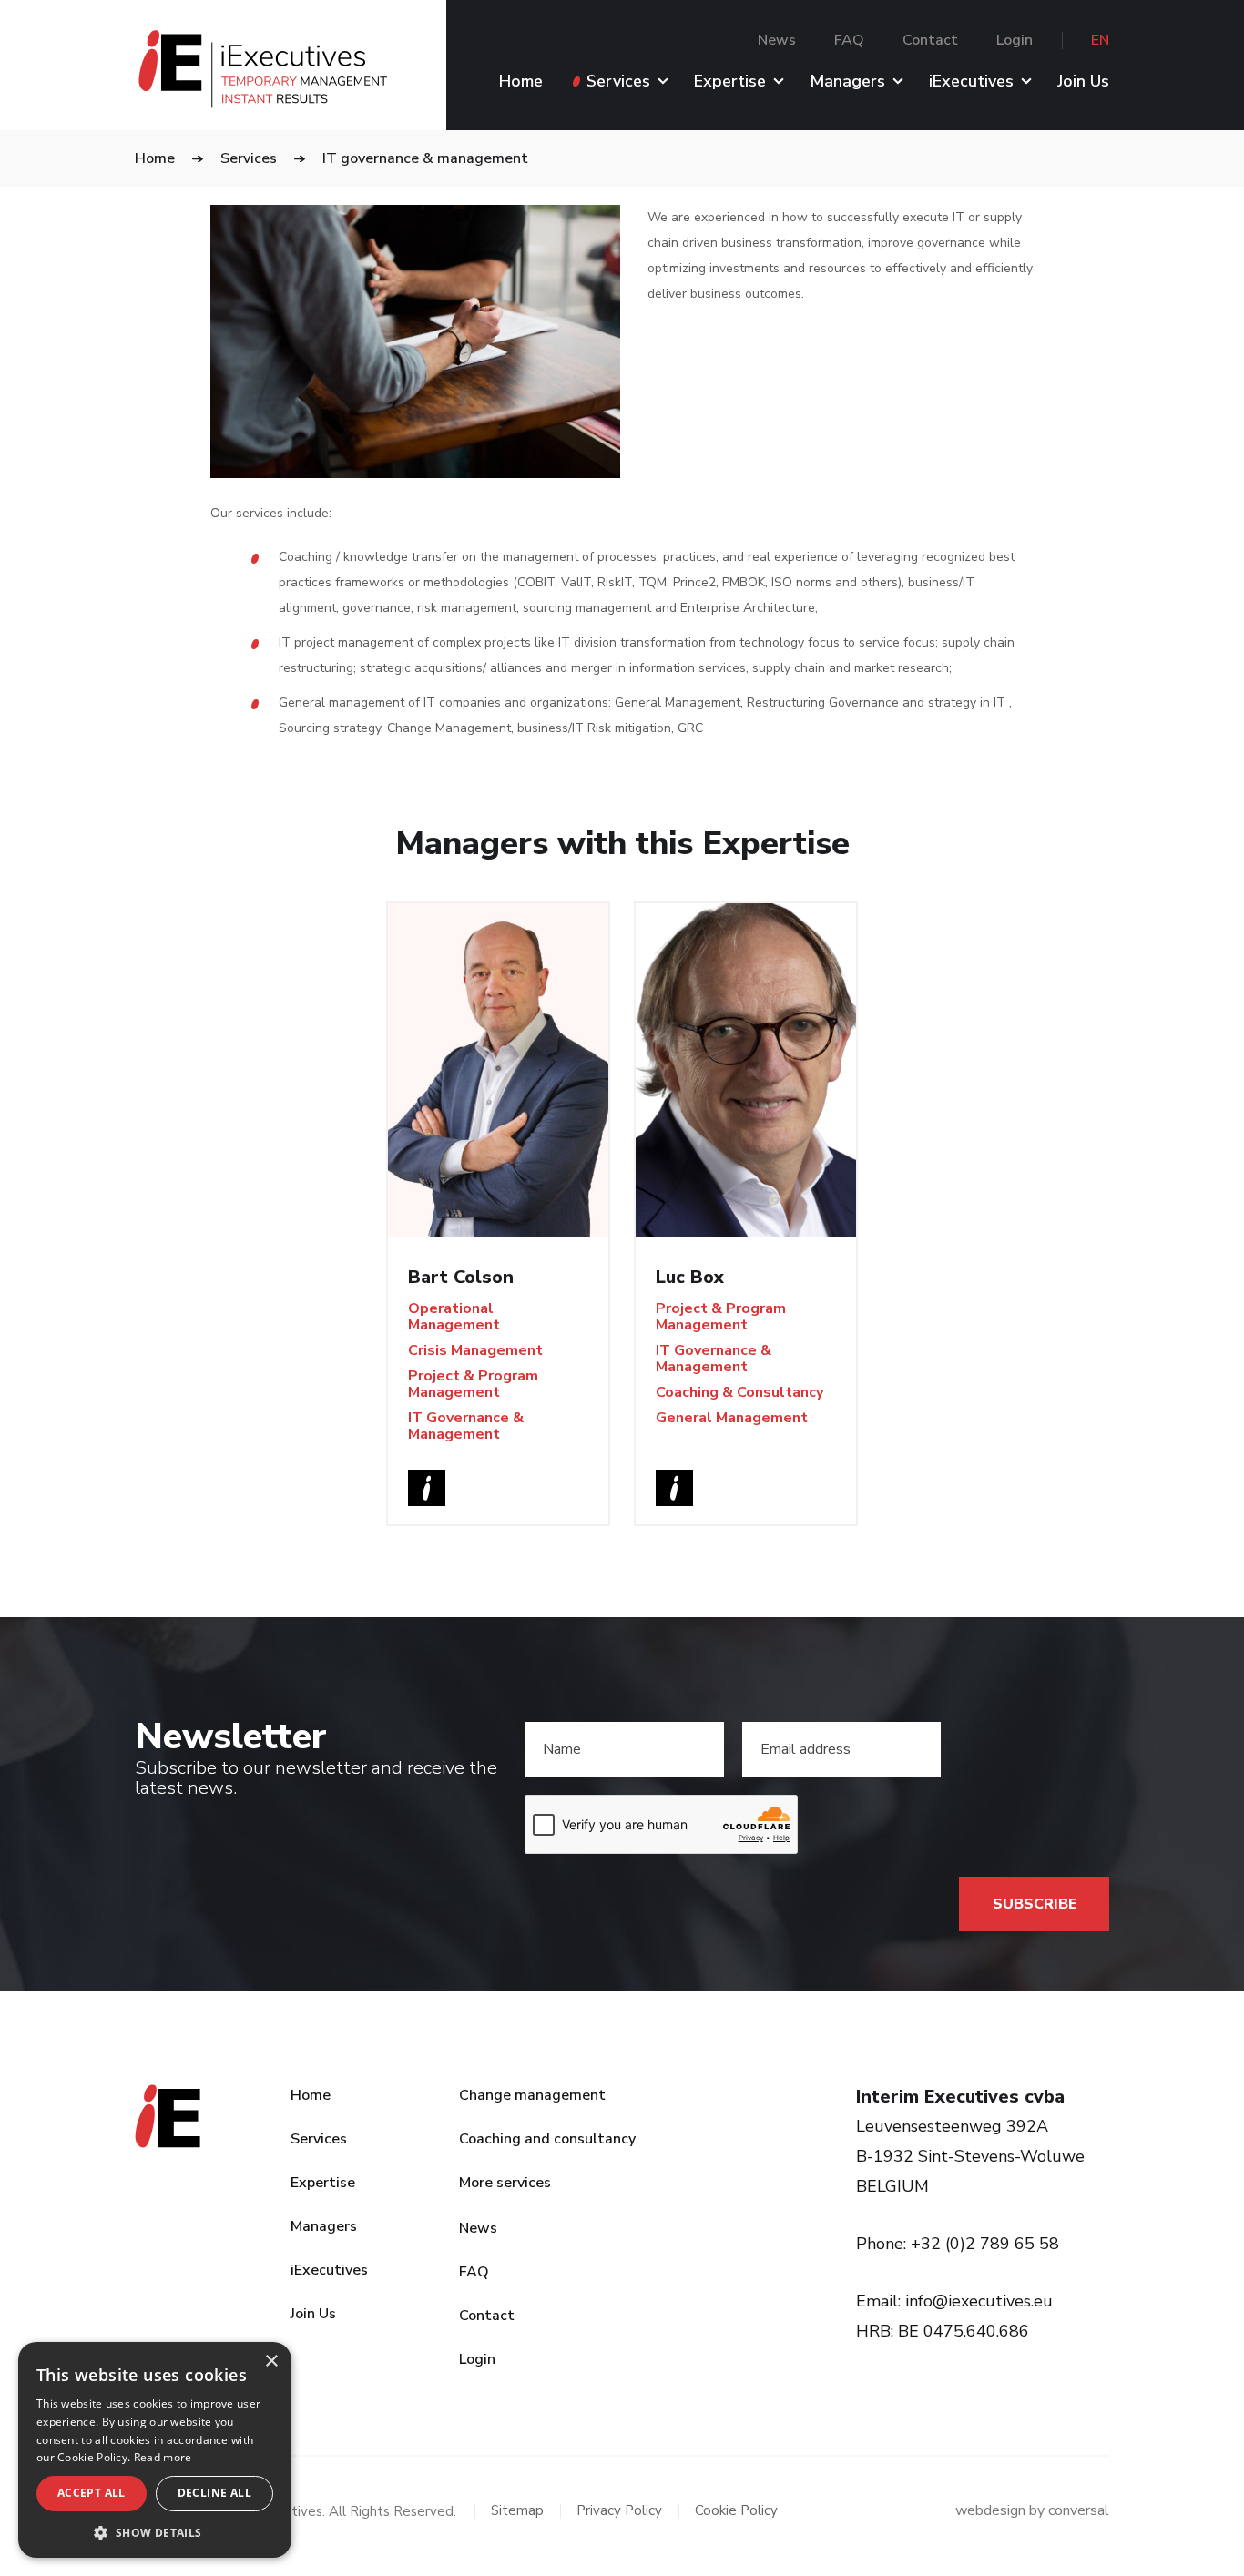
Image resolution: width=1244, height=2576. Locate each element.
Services (618, 82)
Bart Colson (461, 1277)
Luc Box (690, 1277)
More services (505, 2183)
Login (1015, 40)
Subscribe (1035, 1904)
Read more (163, 2457)
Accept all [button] (92, 2493)
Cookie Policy (736, 2511)
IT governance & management (425, 158)
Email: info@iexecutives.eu (954, 2301)
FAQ (849, 40)
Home (521, 82)
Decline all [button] (214, 2493)
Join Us (1083, 82)
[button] (155, 2531)
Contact (930, 40)
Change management (532, 2095)
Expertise (730, 82)
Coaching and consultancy (547, 2139)
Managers (847, 82)
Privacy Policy (619, 2511)
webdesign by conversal (1032, 2511)
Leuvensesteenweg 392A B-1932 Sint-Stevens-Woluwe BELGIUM (970, 2156)
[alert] (155, 2450)
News (777, 40)
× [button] (271, 2362)
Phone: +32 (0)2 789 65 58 (958, 2244)
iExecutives (971, 82)
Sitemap (517, 2511)
